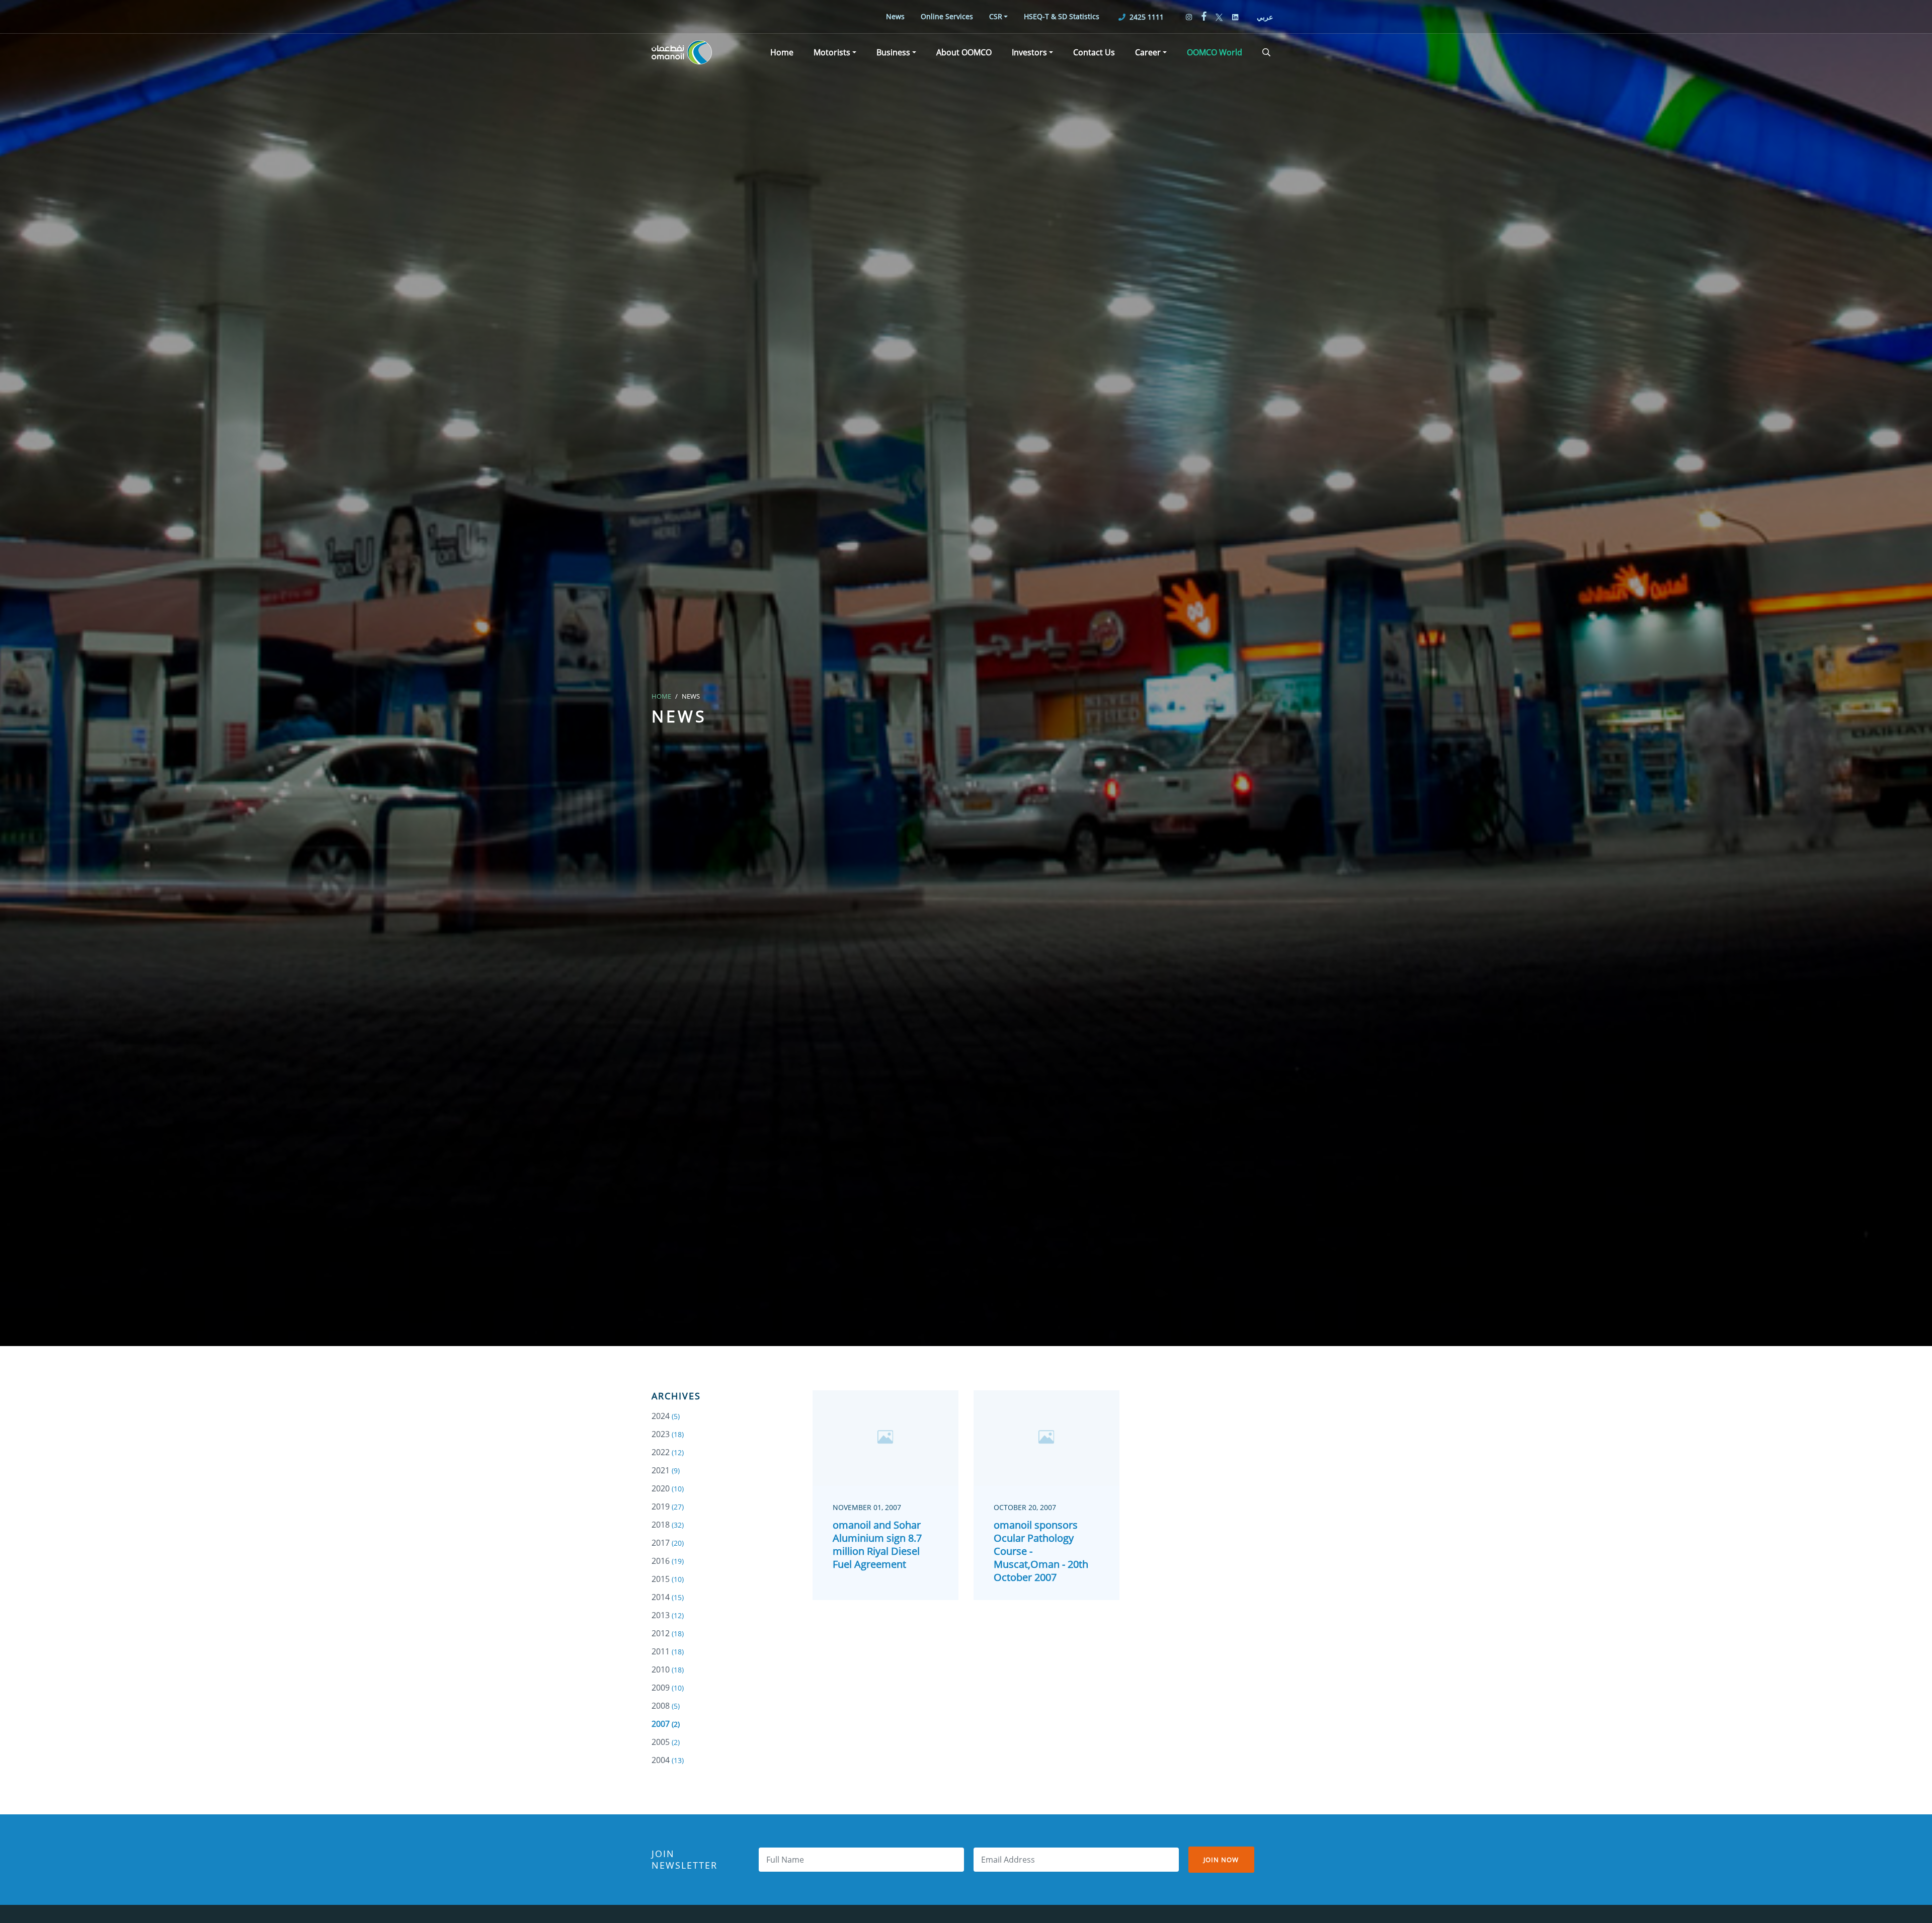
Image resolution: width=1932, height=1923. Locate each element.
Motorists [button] (832, 52)
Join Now (1221, 1860)
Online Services (947, 16)
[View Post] (886, 1438)
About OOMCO (964, 52)
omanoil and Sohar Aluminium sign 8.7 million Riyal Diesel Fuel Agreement (877, 1544)
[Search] (1266, 52)
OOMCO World (1215, 52)
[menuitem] (895, 16)
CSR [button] (996, 16)
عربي (1265, 17)
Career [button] (1148, 52)
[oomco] (682, 52)
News (895, 16)
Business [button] (893, 52)
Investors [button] (1029, 52)
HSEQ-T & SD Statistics (1062, 16)
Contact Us (1094, 52)
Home (782, 52)
